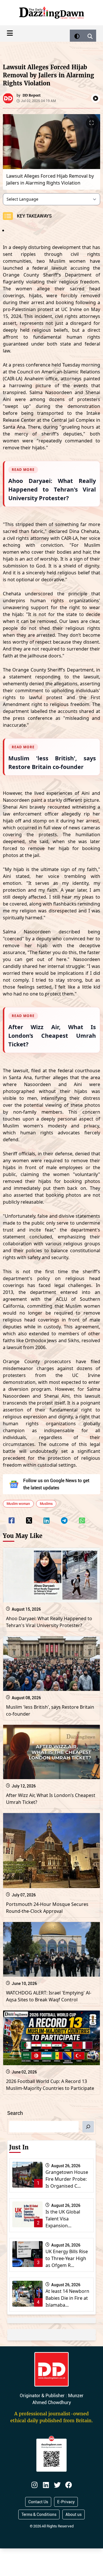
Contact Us (38, 2502)
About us (74, 2514)
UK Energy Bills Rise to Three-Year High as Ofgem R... (67, 2258)
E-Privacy (66, 2502)
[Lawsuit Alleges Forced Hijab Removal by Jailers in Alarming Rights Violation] (12, 1517)
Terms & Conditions (39, 2514)
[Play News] (96, 98)
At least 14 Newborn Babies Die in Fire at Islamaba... (67, 2298)
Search (15, 2113)
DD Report (32, 95)
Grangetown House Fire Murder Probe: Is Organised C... (67, 2179)
